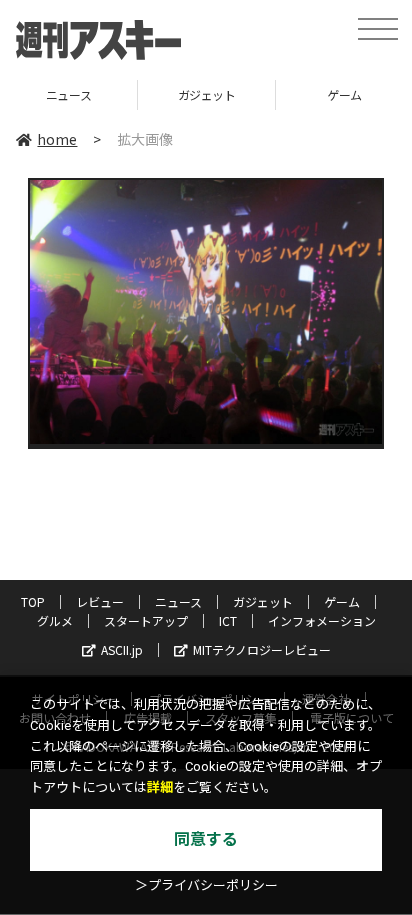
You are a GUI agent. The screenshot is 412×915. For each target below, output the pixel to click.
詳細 (160, 787)
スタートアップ (146, 620)
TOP (33, 601)
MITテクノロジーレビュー (262, 649)
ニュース (178, 601)
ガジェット (145, 94)
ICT (228, 620)
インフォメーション (322, 620)
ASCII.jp (122, 649)
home (57, 139)
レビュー (100, 601)
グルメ (55, 620)
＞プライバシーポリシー (206, 885)
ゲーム (283, 94)
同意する (206, 839)
